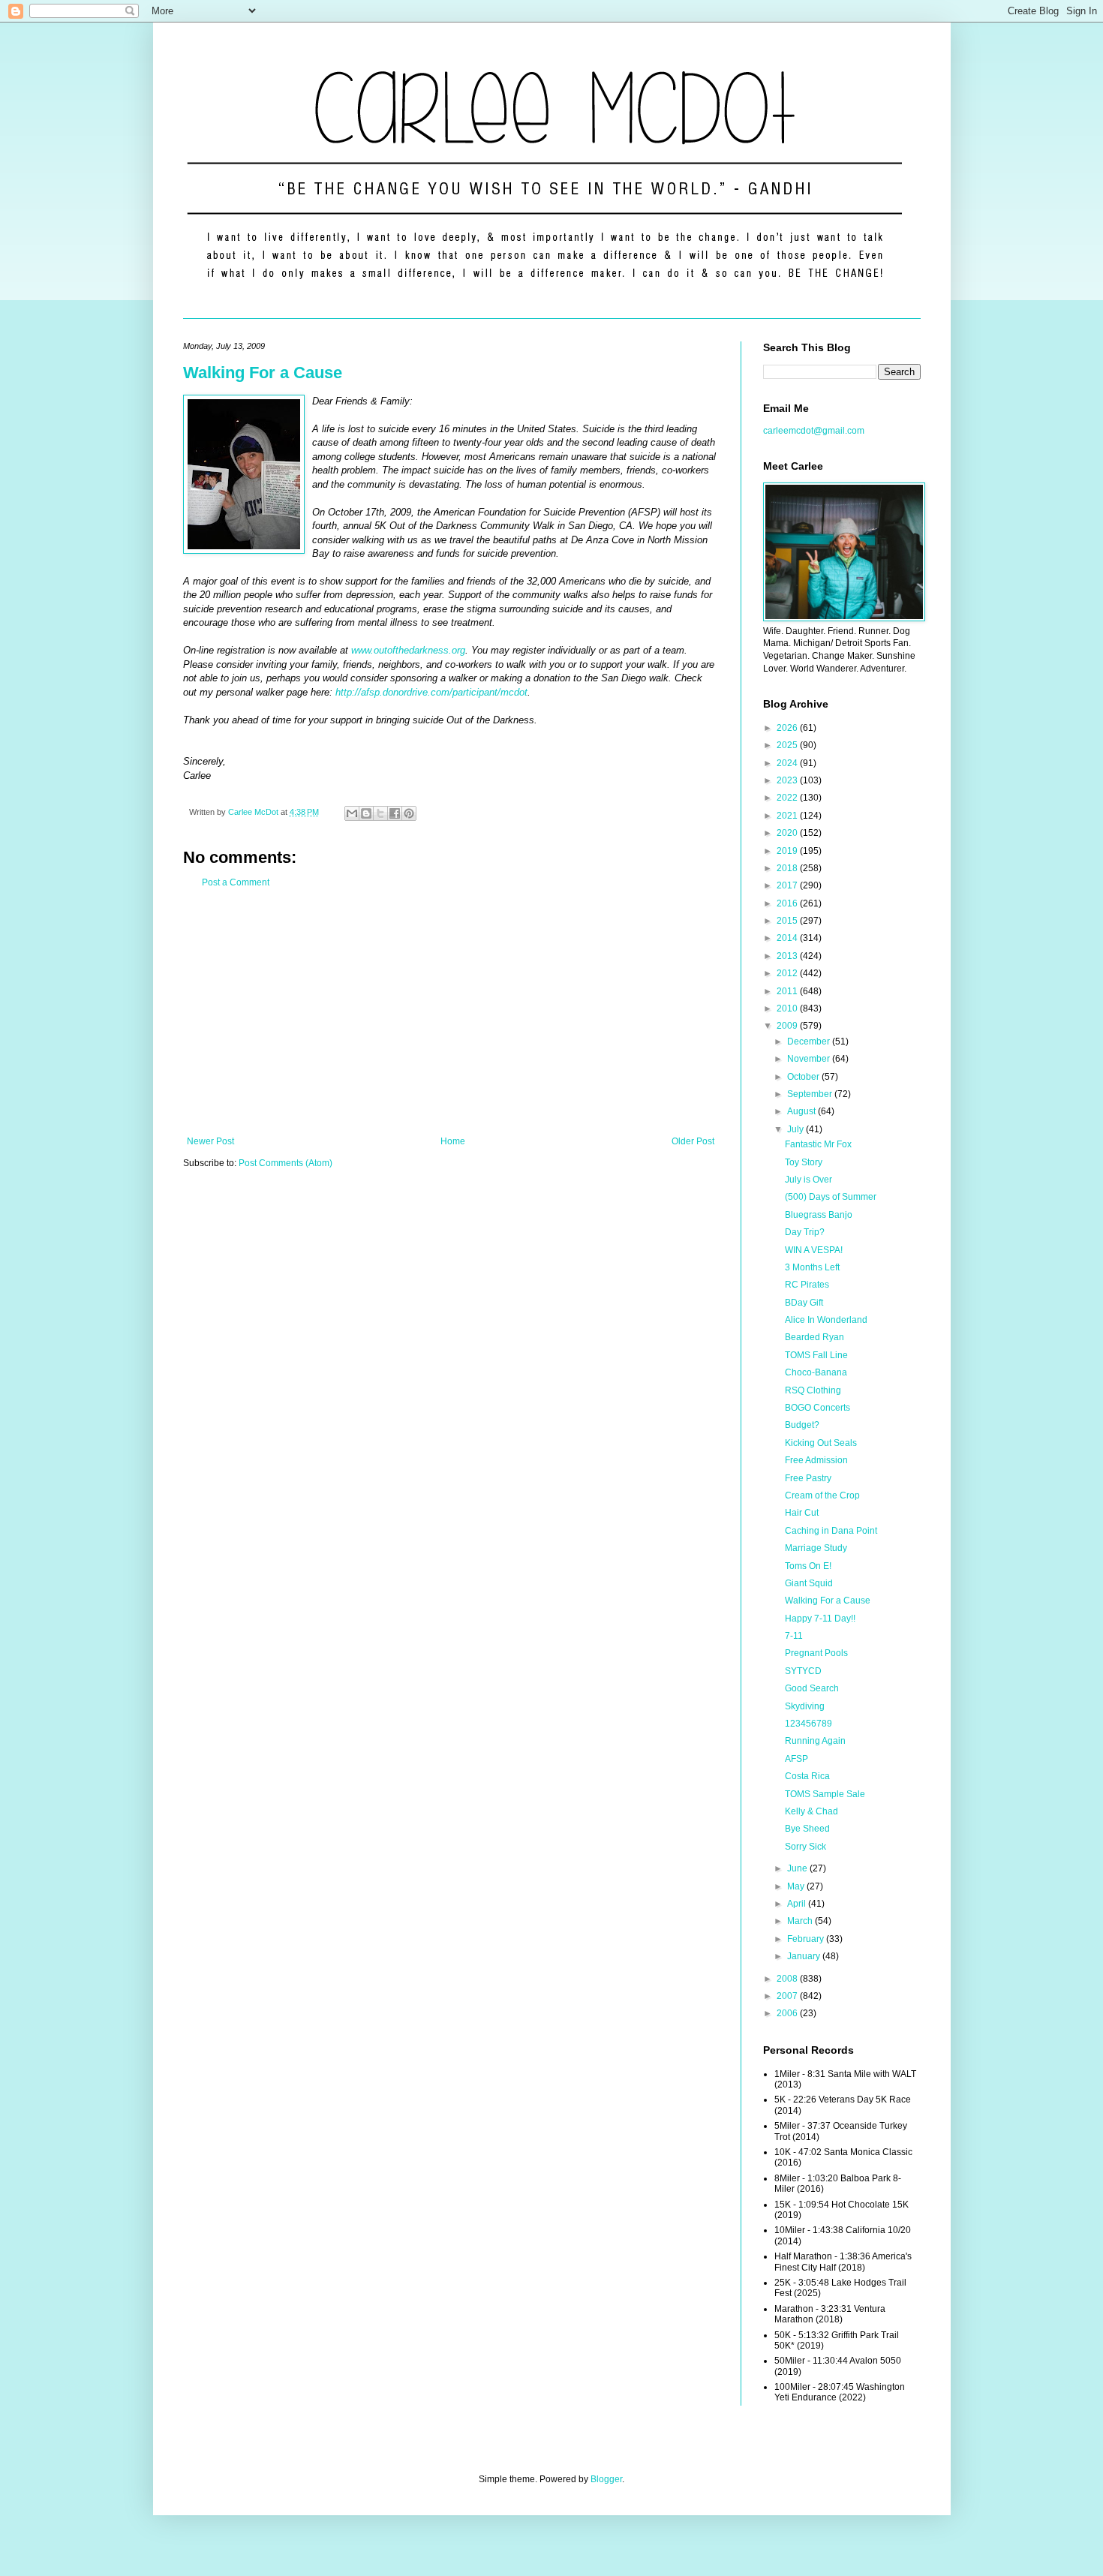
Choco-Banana (816, 1372)
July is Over (808, 1180)
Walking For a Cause (263, 373)
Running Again (815, 1741)
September (811, 1094)
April (798, 1904)
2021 (788, 816)
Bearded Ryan (814, 1337)
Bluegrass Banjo (819, 1215)
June (798, 1868)
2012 (788, 973)
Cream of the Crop (822, 1495)
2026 (788, 728)
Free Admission (816, 1460)
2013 (788, 956)
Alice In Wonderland (826, 1320)
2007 (788, 1996)
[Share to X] (380, 813)
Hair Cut (802, 1513)
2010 (788, 1008)
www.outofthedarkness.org (408, 650)
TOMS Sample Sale (825, 1794)
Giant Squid (809, 1583)
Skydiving (805, 1706)
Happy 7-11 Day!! (820, 1619)
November (810, 1059)
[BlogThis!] (366, 813)
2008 (788, 1979)
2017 (788, 885)
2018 (788, 868)
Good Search (812, 1688)
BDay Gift (804, 1303)
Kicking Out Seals (821, 1443)
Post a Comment (236, 882)
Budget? (802, 1425)
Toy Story (804, 1162)
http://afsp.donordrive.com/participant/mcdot (431, 692)
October (804, 1077)
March (801, 1921)
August (802, 1111)
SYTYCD (803, 1671)
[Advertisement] (451, 1012)
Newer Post (210, 1141)
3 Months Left (812, 1267)
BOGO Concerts (817, 1408)
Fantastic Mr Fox (818, 1144)
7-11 (794, 1636)
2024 (788, 763)
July (796, 1129)
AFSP (796, 1759)
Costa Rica (807, 1776)
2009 (788, 1026)
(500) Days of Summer (831, 1197)
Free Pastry (808, 1478)
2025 (788, 745)
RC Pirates (807, 1285)
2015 (788, 921)
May (797, 1886)
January (805, 1956)
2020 (788, 833)
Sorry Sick (805, 1847)
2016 (788, 903)
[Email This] (352, 813)
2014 (788, 938)
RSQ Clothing (813, 1390)
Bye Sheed (807, 1829)
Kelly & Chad (811, 1811)
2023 (788, 780)
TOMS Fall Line (816, 1355)
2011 (788, 991)
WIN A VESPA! (814, 1250)
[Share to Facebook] (395, 813)
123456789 (808, 1724)
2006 (788, 2013)
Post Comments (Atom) (286, 1163)
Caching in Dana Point (831, 1531)
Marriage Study (816, 1548)
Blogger (606, 2479)
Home (453, 1141)
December (810, 1042)
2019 (788, 851)
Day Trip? (805, 1232)
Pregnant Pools (816, 1653)
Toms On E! (808, 1566)
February (807, 1939)
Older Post (693, 1141)
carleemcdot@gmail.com (814, 431)
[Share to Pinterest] (409, 813)
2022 (788, 798)
